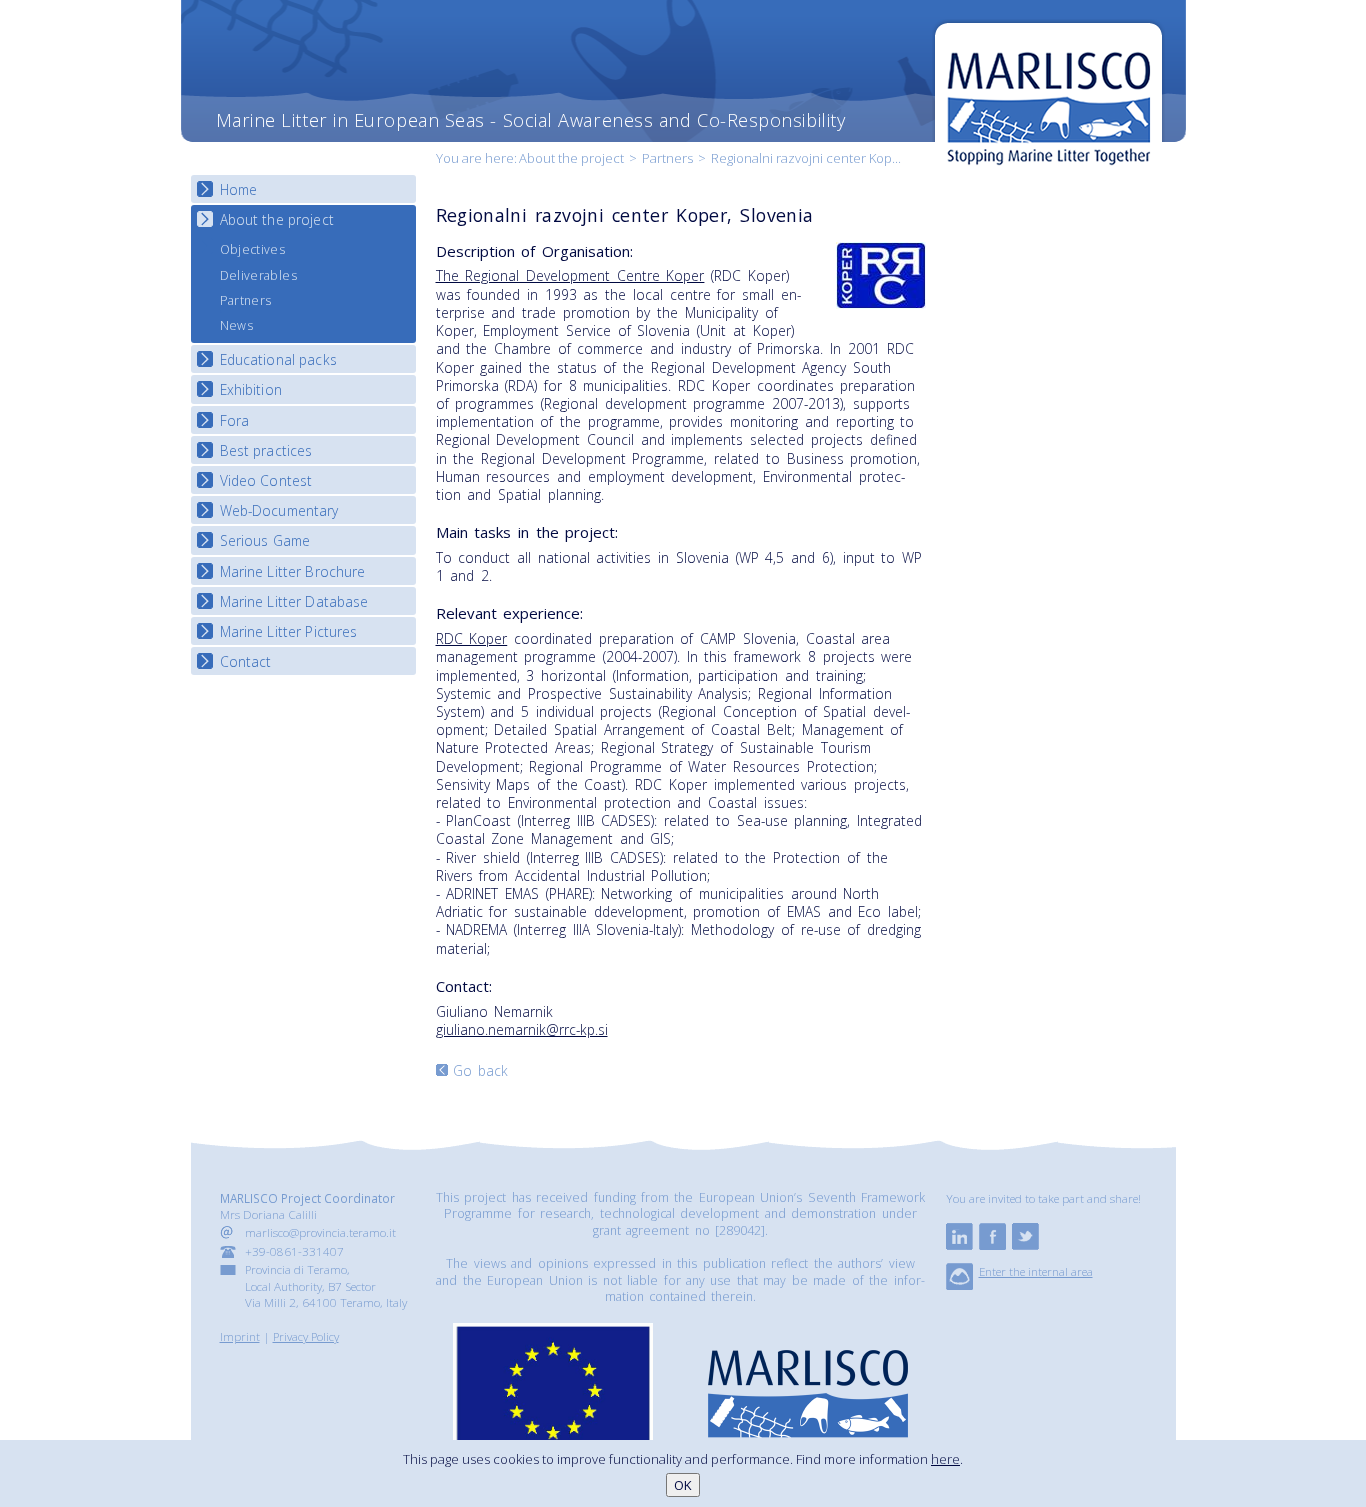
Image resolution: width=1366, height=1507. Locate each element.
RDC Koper (472, 638)
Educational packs (278, 359)
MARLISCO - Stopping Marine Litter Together (1048, 97)
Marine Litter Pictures (289, 631)
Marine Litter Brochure (293, 571)
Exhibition (251, 389)
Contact (246, 661)
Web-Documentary (279, 510)
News (236, 325)
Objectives (253, 249)
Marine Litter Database (294, 601)
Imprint (240, 1336)
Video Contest (266, 480)
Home (239, 189)
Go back (481, 1070)
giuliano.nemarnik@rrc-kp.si (522, 1029)
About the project (571, 158)
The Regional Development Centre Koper (570, 275)
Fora (235, 420)
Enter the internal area (1036, 1271)
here (945, 1459)
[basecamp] (959, 1285)
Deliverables (258, 275)
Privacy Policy (306, 1336)
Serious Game (265, 540)
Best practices (266, 450)
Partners (667, 158)
